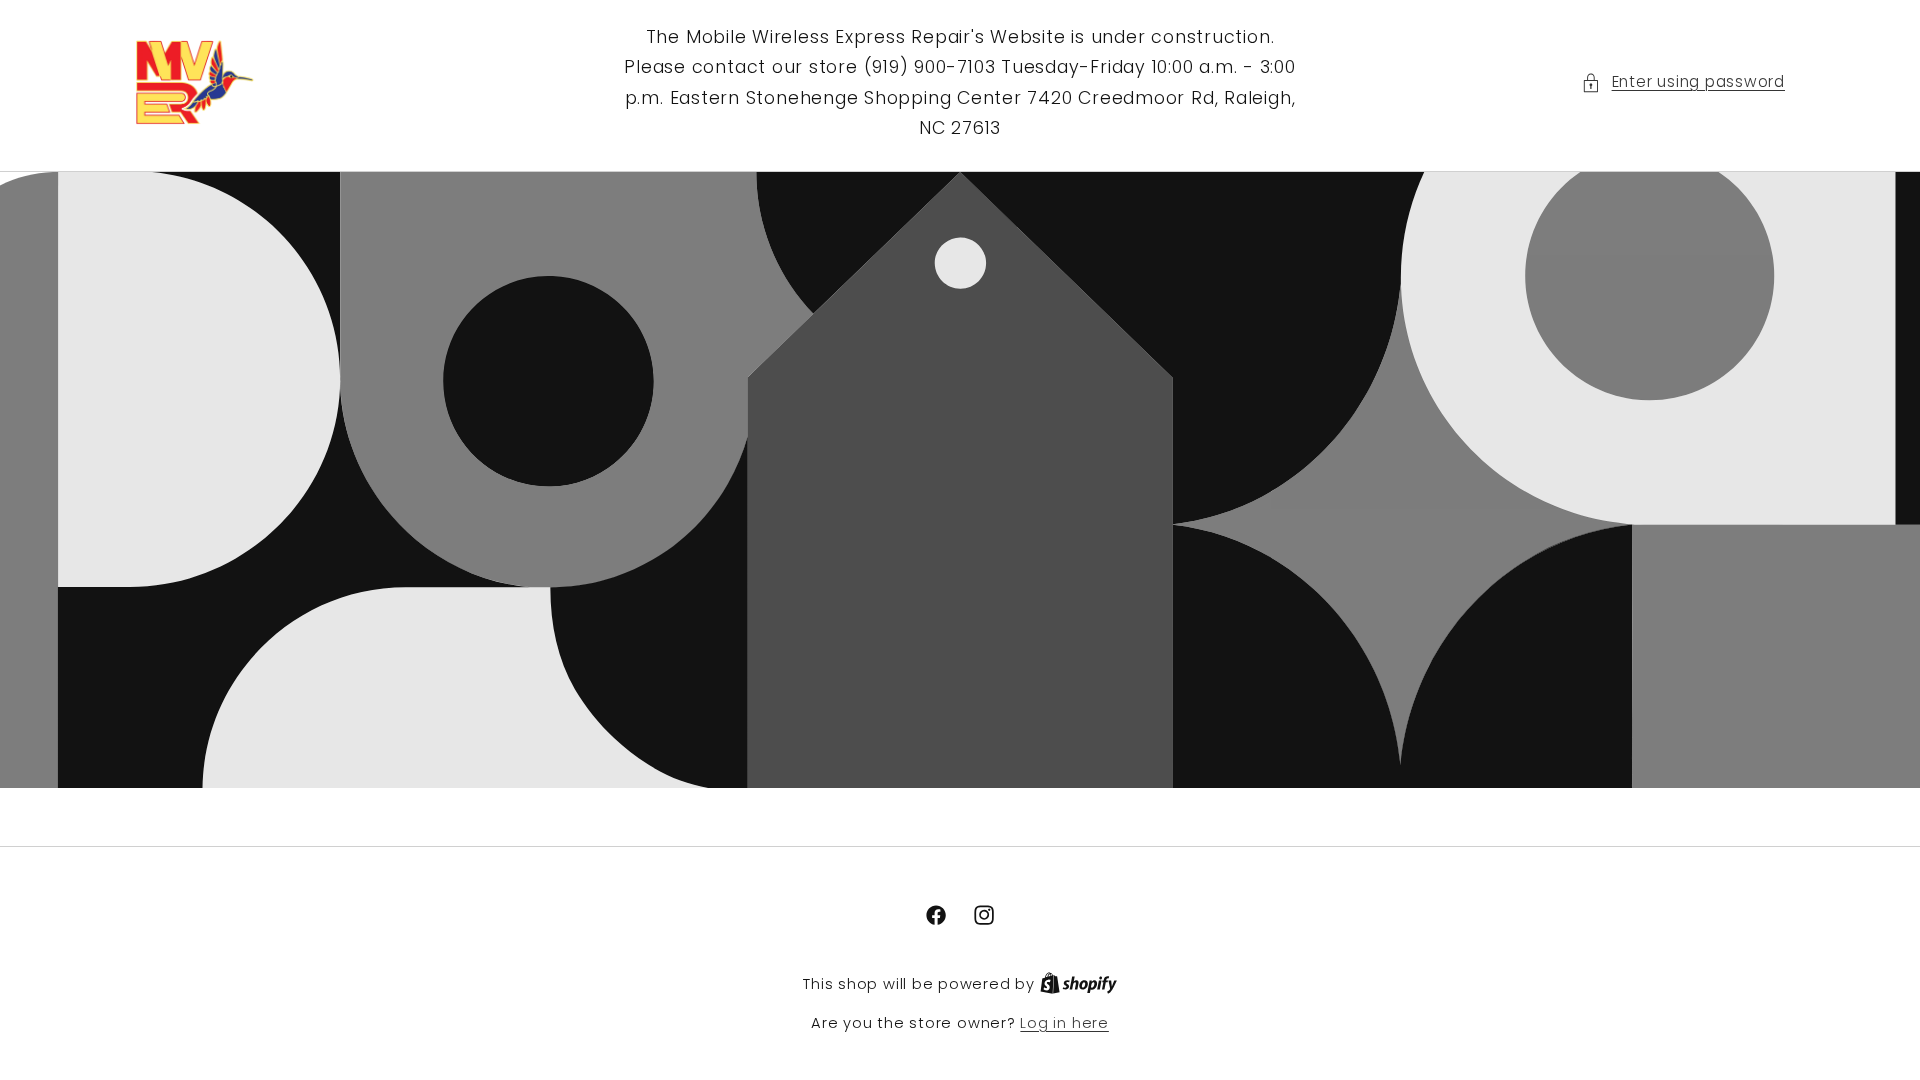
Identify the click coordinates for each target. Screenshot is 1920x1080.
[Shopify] (1078, 984)
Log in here (1064, 1023)
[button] (1683, 82)
